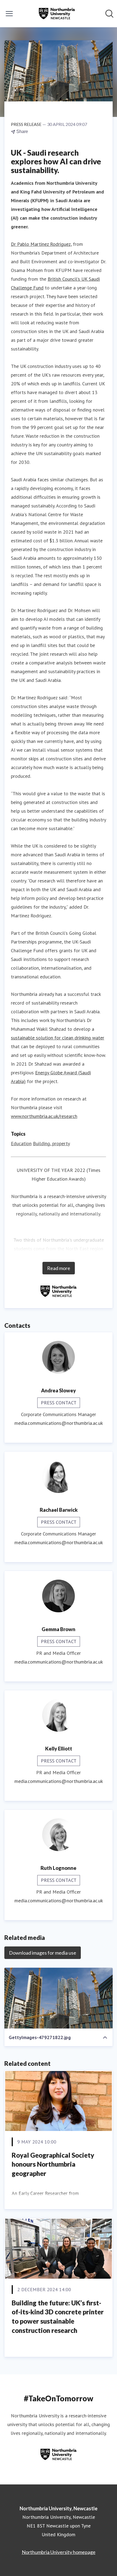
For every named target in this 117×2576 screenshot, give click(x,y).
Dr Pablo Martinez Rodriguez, (41, 244)
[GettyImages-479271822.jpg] (59, 1998)
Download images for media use (43, 1953)
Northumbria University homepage (59, 2552)
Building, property (51, 1143)
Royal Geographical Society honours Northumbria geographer (53, 2164)
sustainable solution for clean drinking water (58, 1038)
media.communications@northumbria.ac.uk (59, 1423)
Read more (59, 1268)
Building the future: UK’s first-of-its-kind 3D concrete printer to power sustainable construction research (58, 2317)
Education (21, 1143)
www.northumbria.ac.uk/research (44, 1116)
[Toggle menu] (9, 14)
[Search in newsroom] (109, 14)
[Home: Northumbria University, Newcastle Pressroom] (57, 14)
